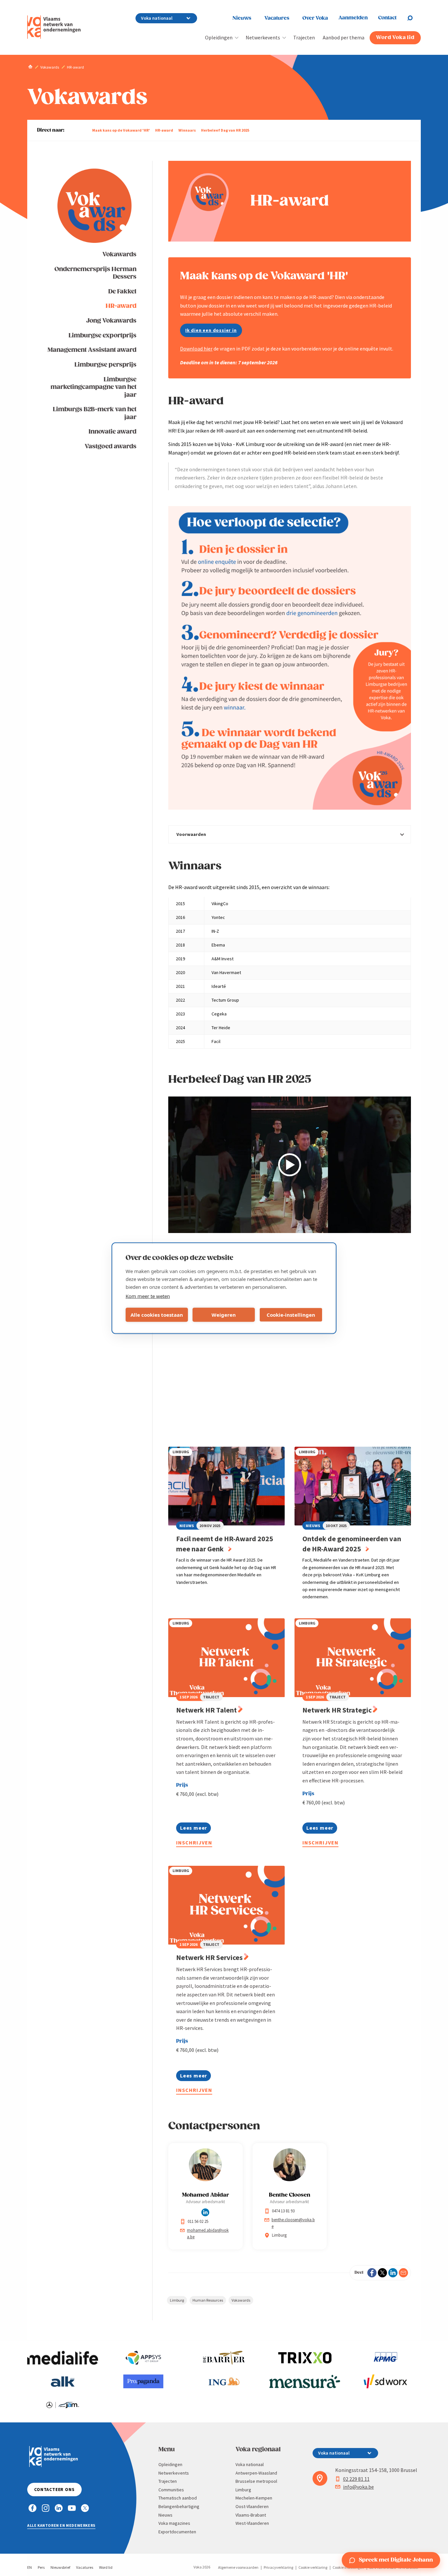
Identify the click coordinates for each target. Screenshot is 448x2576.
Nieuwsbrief (60, 2567)
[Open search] (414, 18)
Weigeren (224, 1315)
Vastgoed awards (111, 447)
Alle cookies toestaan (157, 1315)
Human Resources (208, 2300)
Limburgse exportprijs (102, 336)
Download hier (196, 349)
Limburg (177, 2300)
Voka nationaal (250, 2464)
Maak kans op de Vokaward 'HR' (121, 130)
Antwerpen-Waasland (256, 2473)
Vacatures (277, 18)
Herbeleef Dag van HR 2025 (225, 130)
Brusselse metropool (256, 2481)
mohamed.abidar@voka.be (208, 2234)
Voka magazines (174, 2523)
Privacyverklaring (278, 2567)
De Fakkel (122, 292)
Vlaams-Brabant (251, 2515)
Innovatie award (112, 432)
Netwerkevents (263, 37)
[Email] (403, 2273)
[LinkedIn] (393, 2273)
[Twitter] (382, 2273)
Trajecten (304, 37)
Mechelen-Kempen (254, 2498)
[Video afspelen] (290, 1165)
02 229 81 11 (356, 2479)
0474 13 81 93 (283, 2211)
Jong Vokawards (111, 321)
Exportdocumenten (177, 2532)
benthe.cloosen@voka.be (293, 2223)
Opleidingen (219, 37)
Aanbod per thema (344, 37)
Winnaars (187, 130)
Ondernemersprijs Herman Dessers (95, 273)
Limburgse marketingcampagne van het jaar (93, 387)
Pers (41, 2567)
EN (30, 2567)
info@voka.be (358, 2487)
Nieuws (242, 18)
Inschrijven (194, 1842)
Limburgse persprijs (105, 365)
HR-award (164, 130)
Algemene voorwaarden (238, 2567)
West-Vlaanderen (252, 2523)
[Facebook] (372, 2273)
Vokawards (119, 255)
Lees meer (193, 1829)
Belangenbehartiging (179, 2506)
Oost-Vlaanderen (252, 2506)
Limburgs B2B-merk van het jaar (95, 413)
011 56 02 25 (198, 2221)
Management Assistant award (92, 350)
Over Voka (315, 18)
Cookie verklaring (313, 2567)
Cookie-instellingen (291, 1315)
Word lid (106, 2567)
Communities (171, 2490)
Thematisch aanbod (178, 2498)
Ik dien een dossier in (211, 330)
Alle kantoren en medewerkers (61, 2525)
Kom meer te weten (148, 1296)
